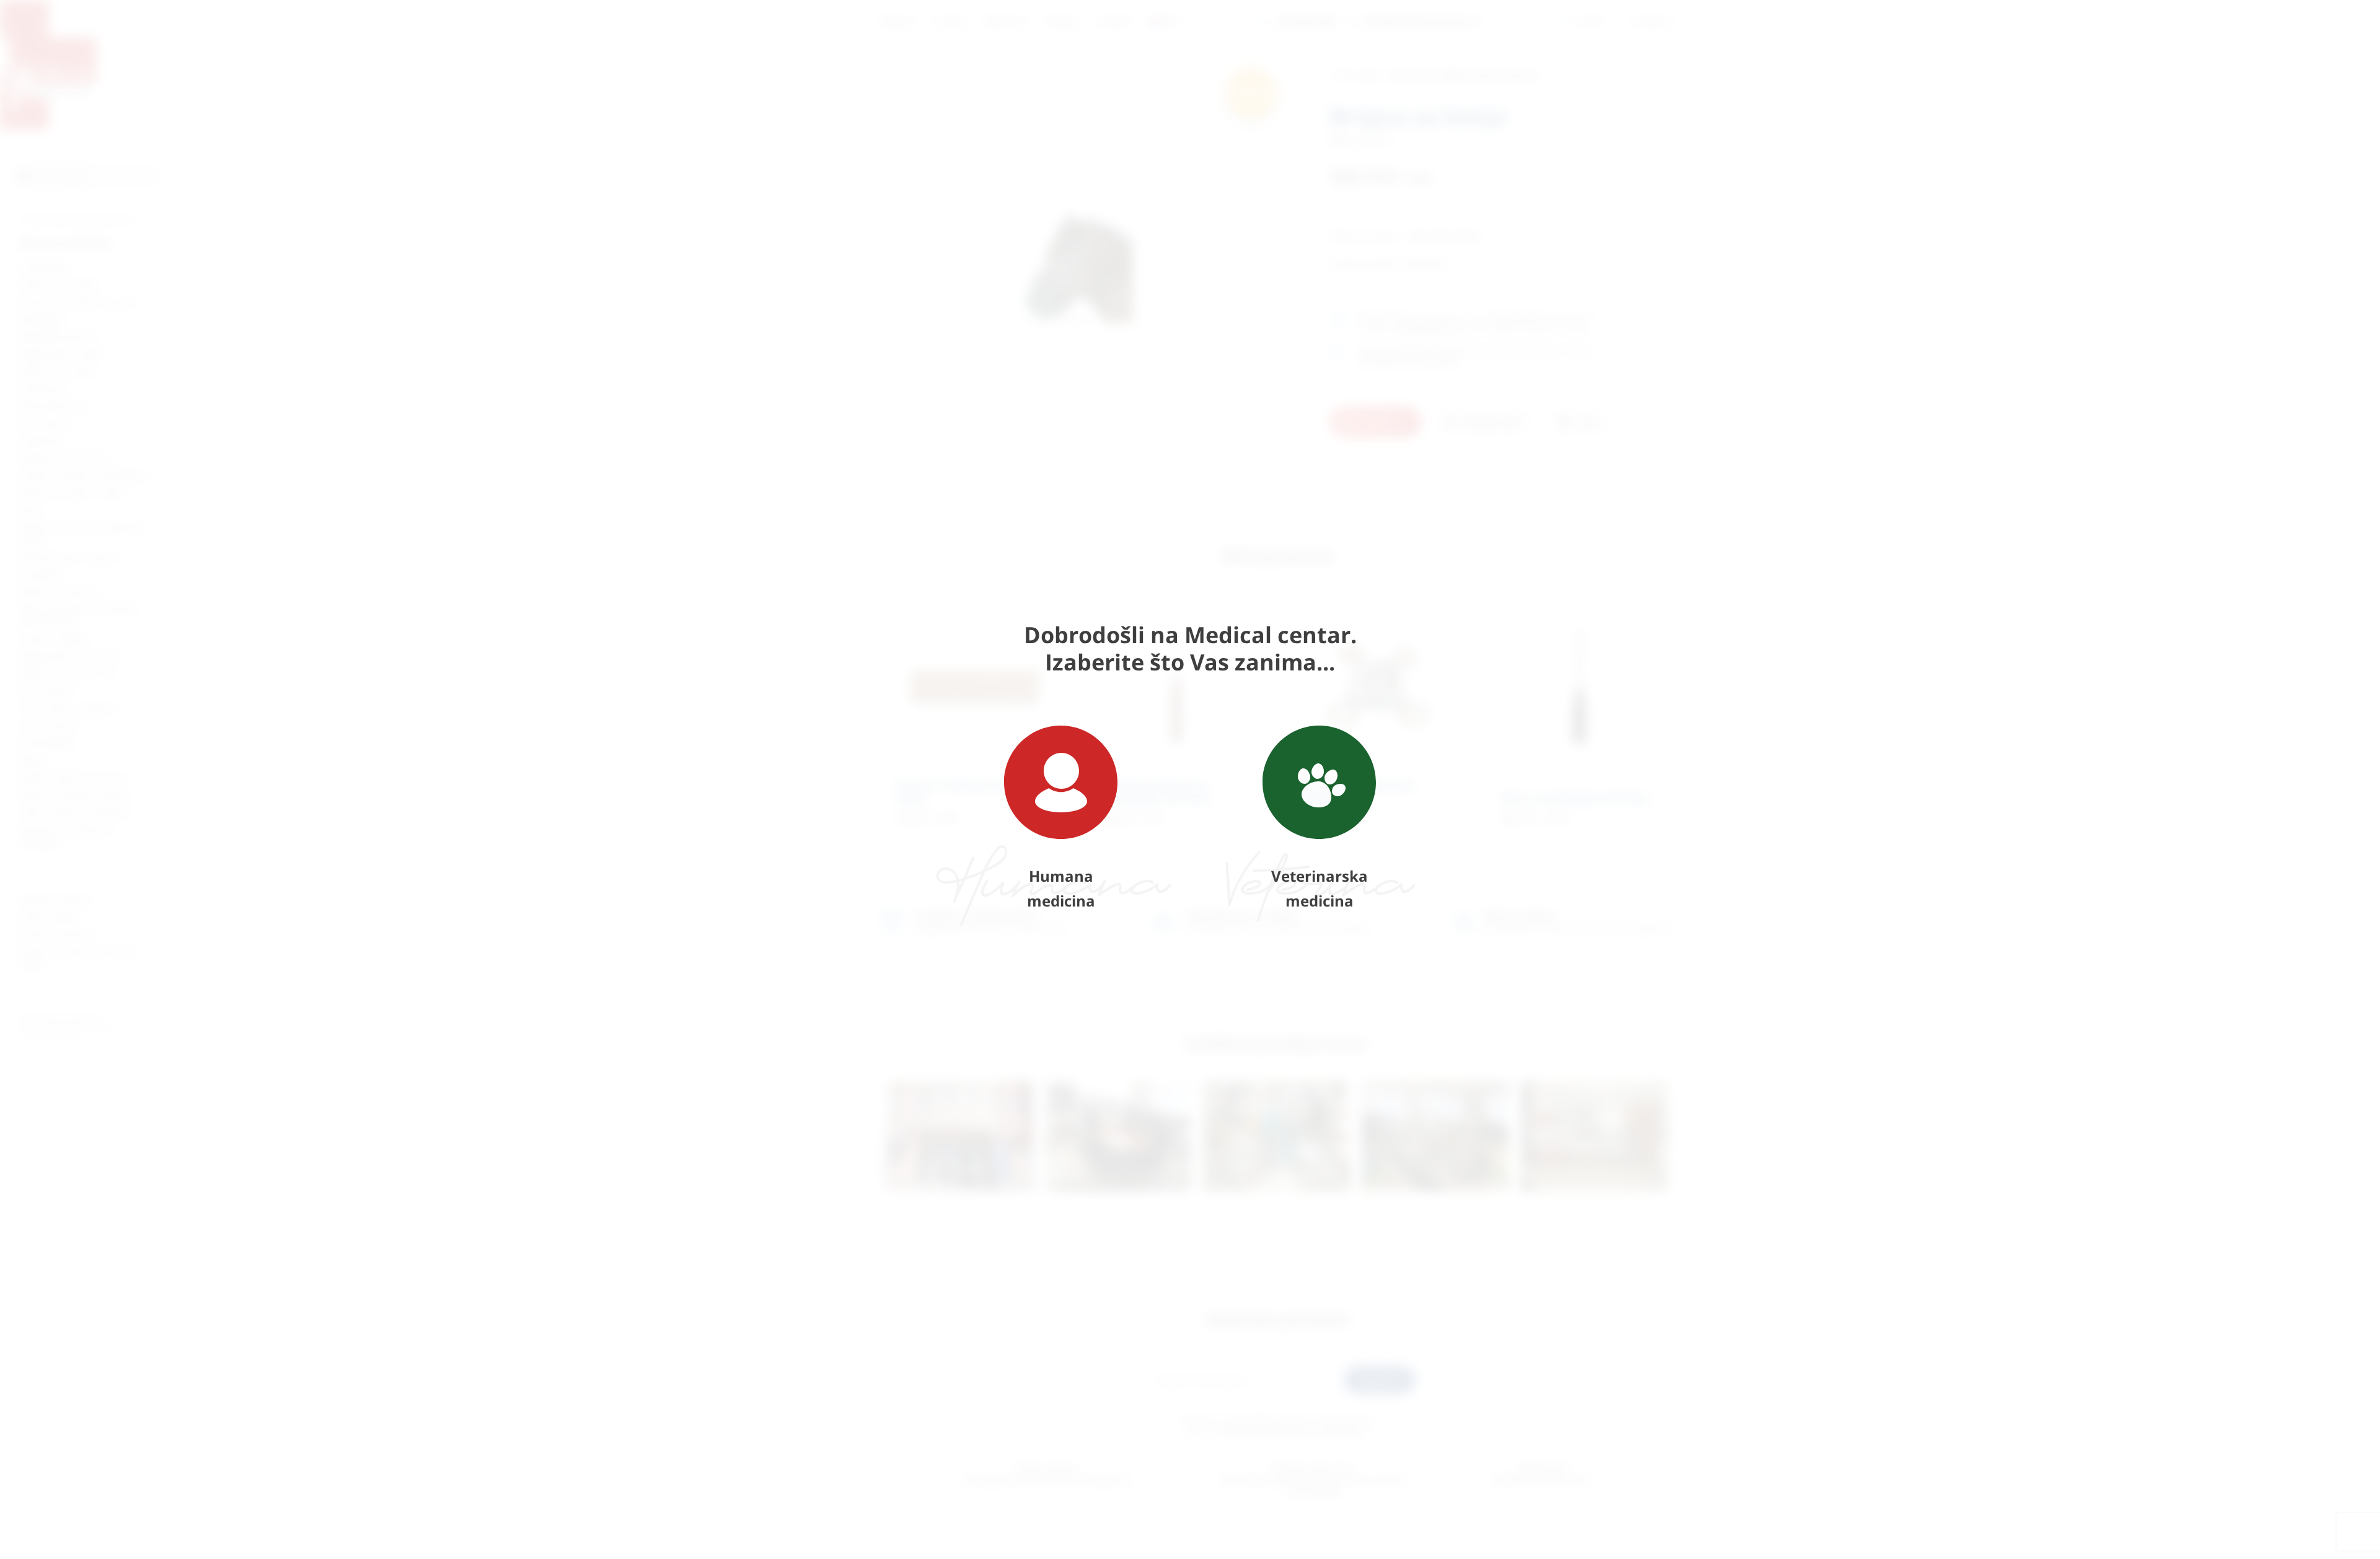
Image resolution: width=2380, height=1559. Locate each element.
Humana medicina (1061, 888)
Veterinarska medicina (1320, 888)
